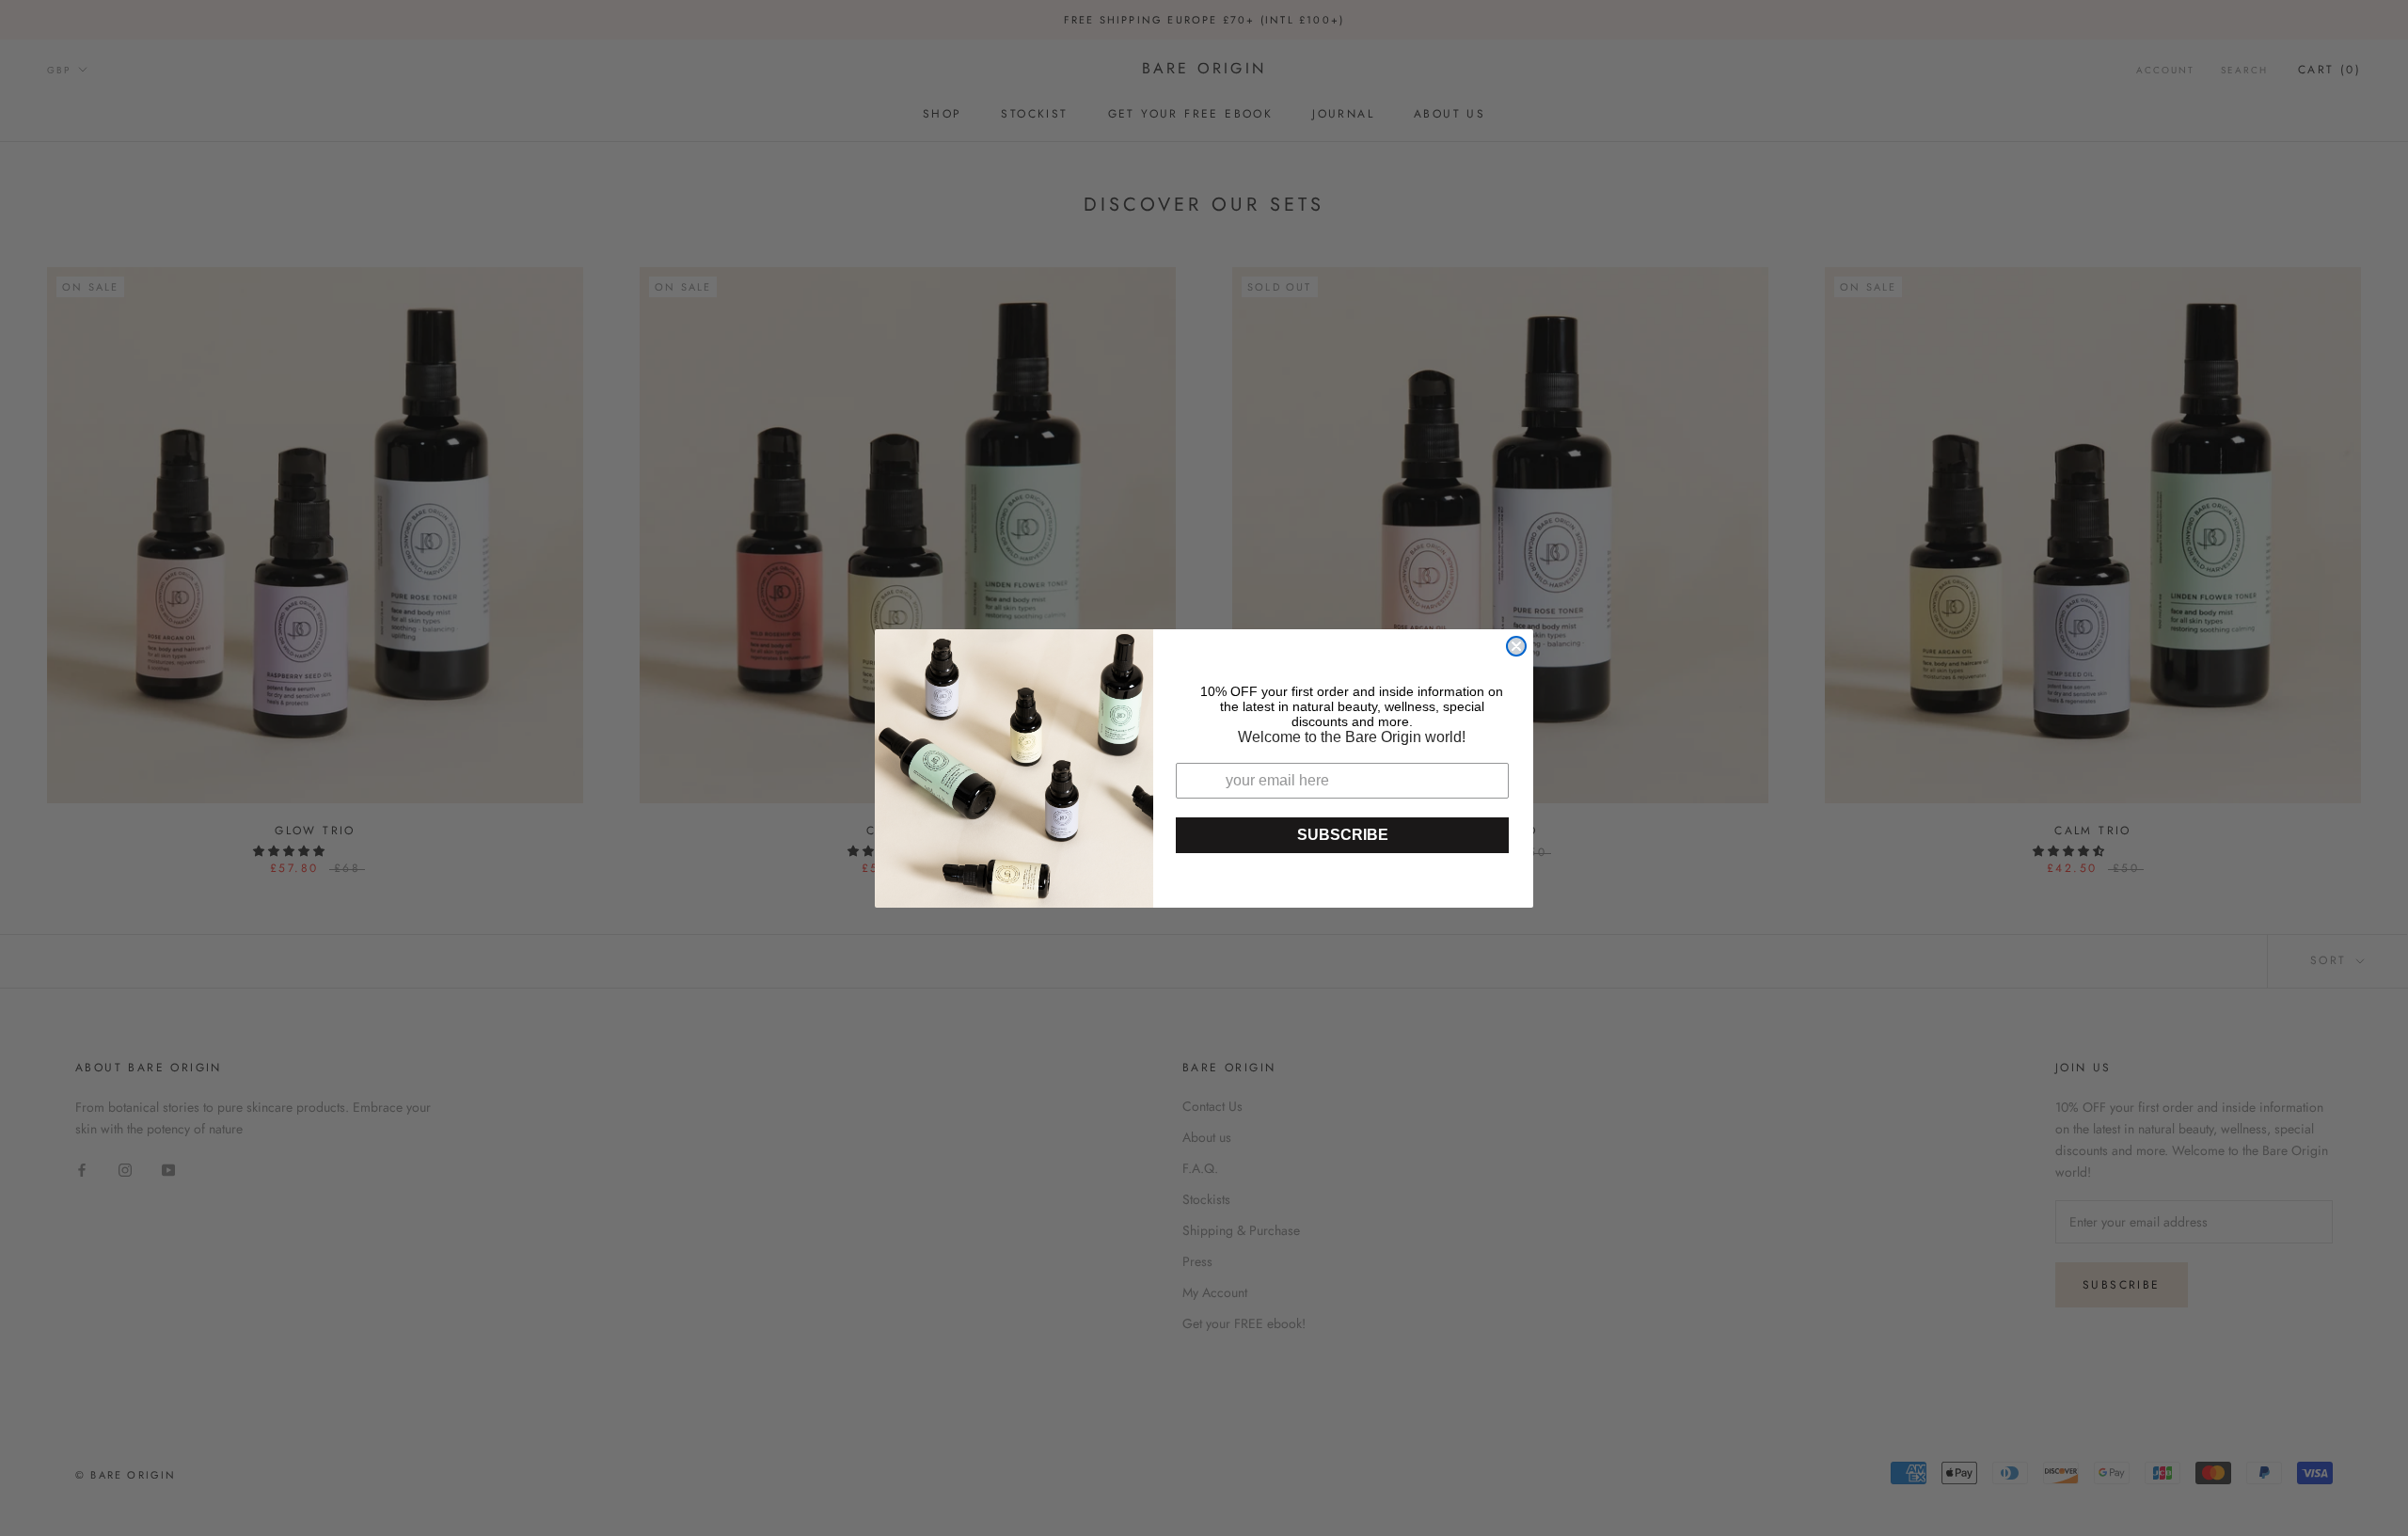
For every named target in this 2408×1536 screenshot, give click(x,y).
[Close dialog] (1516, 646)
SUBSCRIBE (1343, 835)
